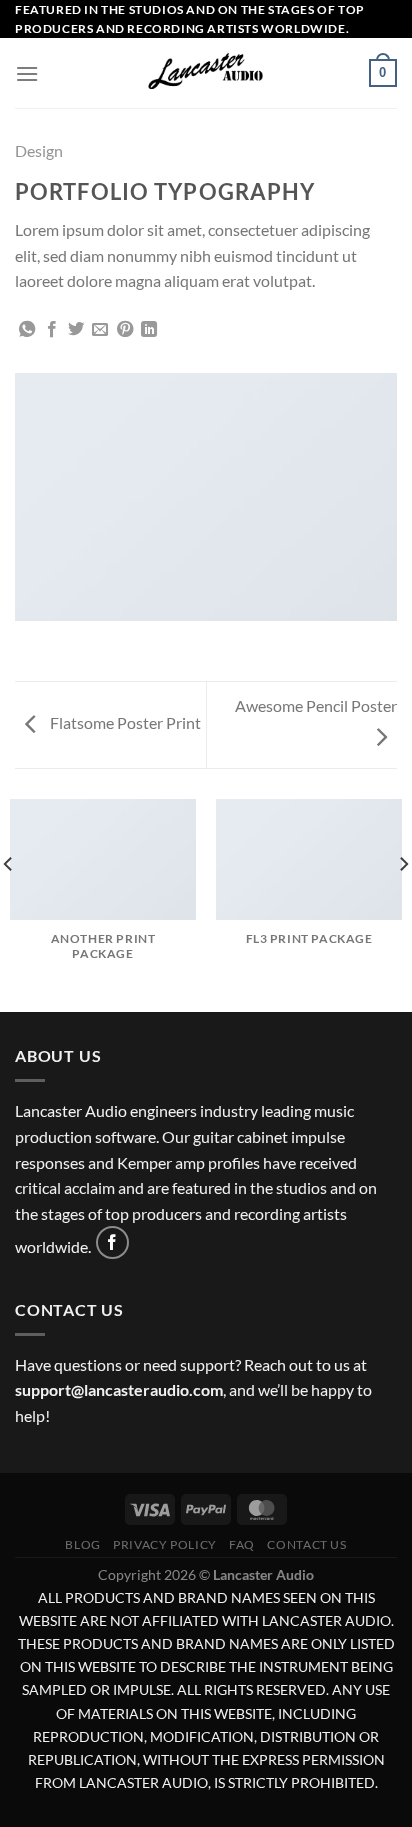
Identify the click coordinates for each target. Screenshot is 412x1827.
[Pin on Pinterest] (125, 330)
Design (39, 150)
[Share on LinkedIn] (149, 330)
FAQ (242, 1544)
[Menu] (27, 73)
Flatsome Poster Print (124, 722)
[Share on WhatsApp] (27, 330)
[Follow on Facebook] (112, 1242)
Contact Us (306, 1544)
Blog (82, 1544)
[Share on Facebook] (52, 330)
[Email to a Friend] (100, 330)
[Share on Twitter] (76, 330)
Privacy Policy (165, 1544)
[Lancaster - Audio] (206, 73)
